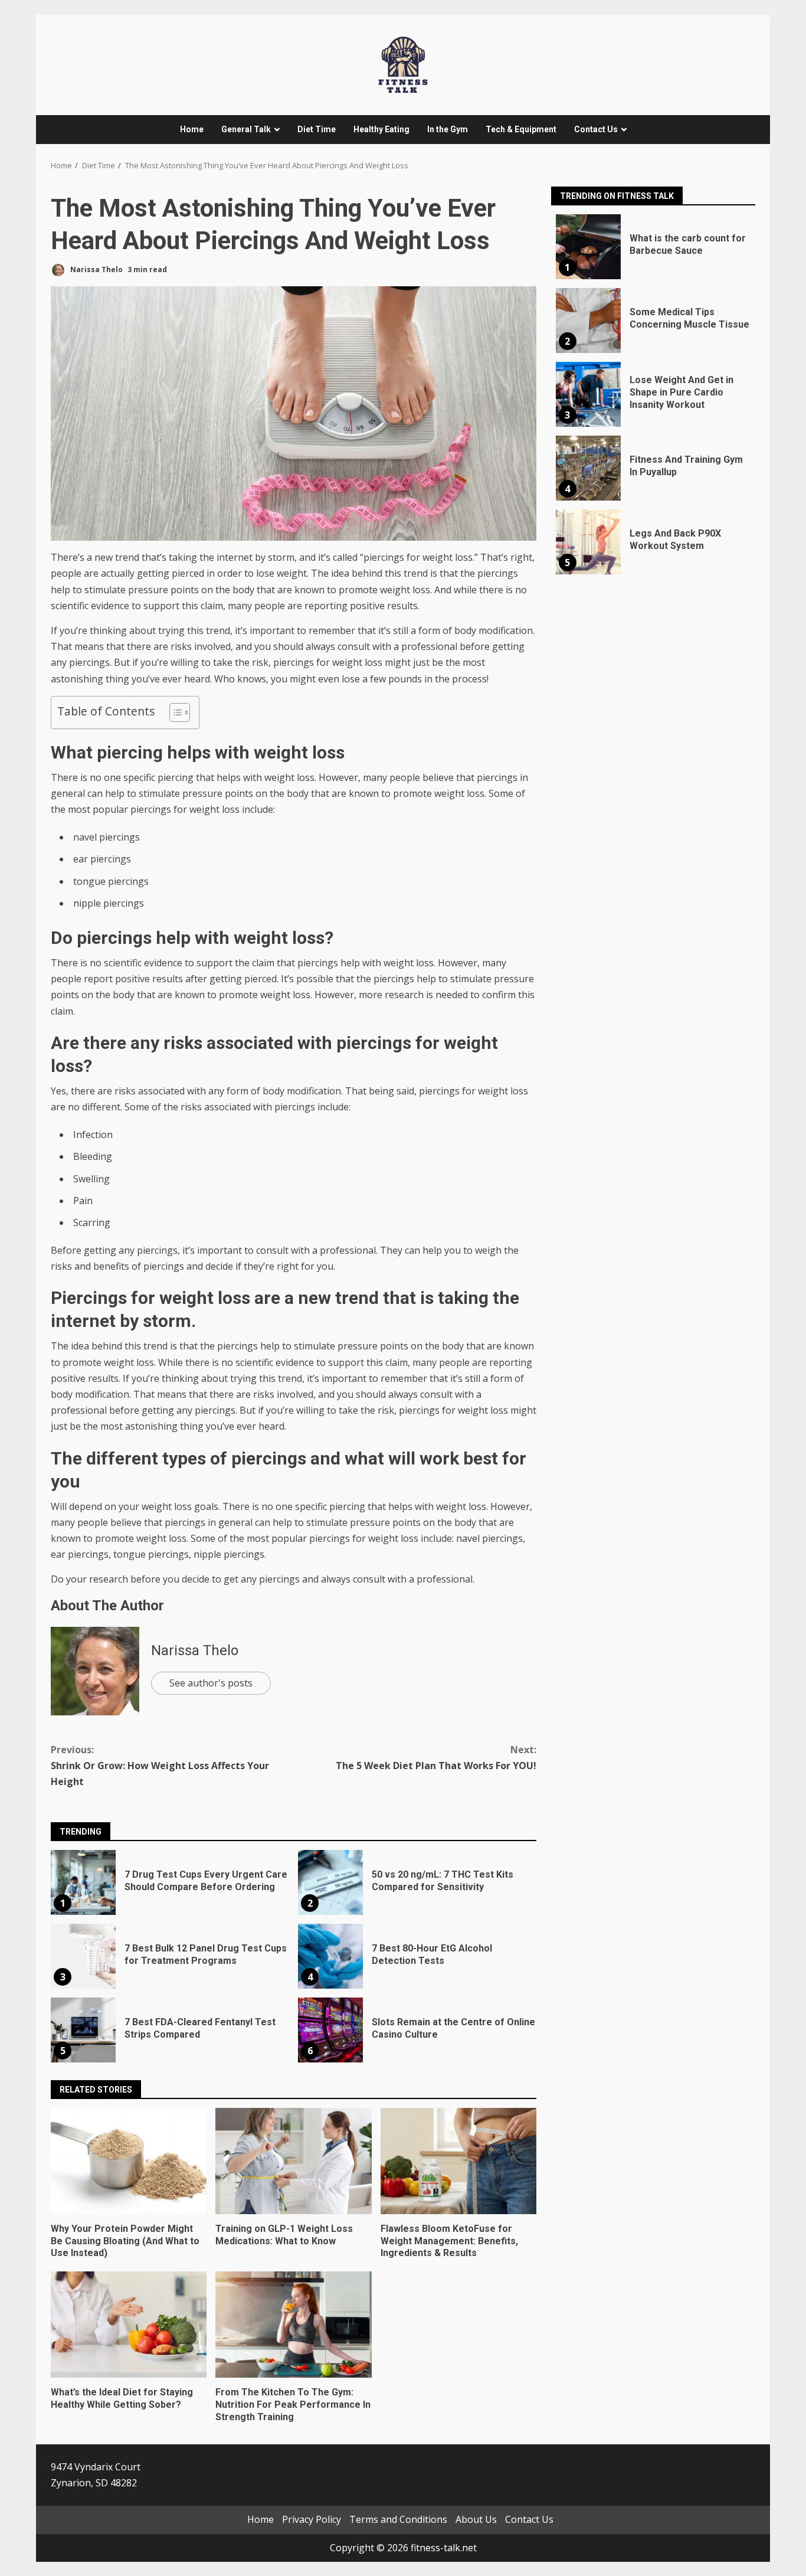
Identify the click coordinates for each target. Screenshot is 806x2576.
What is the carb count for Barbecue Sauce (588, 247)
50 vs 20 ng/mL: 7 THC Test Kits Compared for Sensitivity (330, 1882)
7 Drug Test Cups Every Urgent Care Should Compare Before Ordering (83, 1882)
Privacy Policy (312, 2519)
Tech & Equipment (521, 129)
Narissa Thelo (96, 269)
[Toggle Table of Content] (174, 712)
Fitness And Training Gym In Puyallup (588, 468)
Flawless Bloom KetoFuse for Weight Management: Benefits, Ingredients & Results (458, 2161)
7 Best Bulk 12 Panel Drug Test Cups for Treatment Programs (83, 1956)
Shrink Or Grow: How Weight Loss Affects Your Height (160, 1766)
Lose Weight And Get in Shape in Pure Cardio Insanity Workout (588, 394)
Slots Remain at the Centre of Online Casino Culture (330, 2030)
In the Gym (448, 129)
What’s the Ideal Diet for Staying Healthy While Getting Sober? (129, 2325)
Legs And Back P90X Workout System (588, 542)
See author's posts (211, 1683)
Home (192, 129)
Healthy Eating (381, 129)
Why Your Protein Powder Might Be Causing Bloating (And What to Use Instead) (129, 2161)
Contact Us (596, 129)
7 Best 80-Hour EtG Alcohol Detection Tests (330, 1956)
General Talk (246, 129)
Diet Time (317, 129)
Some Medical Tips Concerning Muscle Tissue (588, 321)
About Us (476, 2519)
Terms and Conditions (398, 2519)
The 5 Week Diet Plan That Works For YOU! (436, 1758)
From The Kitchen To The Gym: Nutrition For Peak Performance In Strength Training (293, 2325)
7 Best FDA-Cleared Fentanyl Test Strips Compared (83, 2030)
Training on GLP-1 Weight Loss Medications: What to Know (293, 2161)
